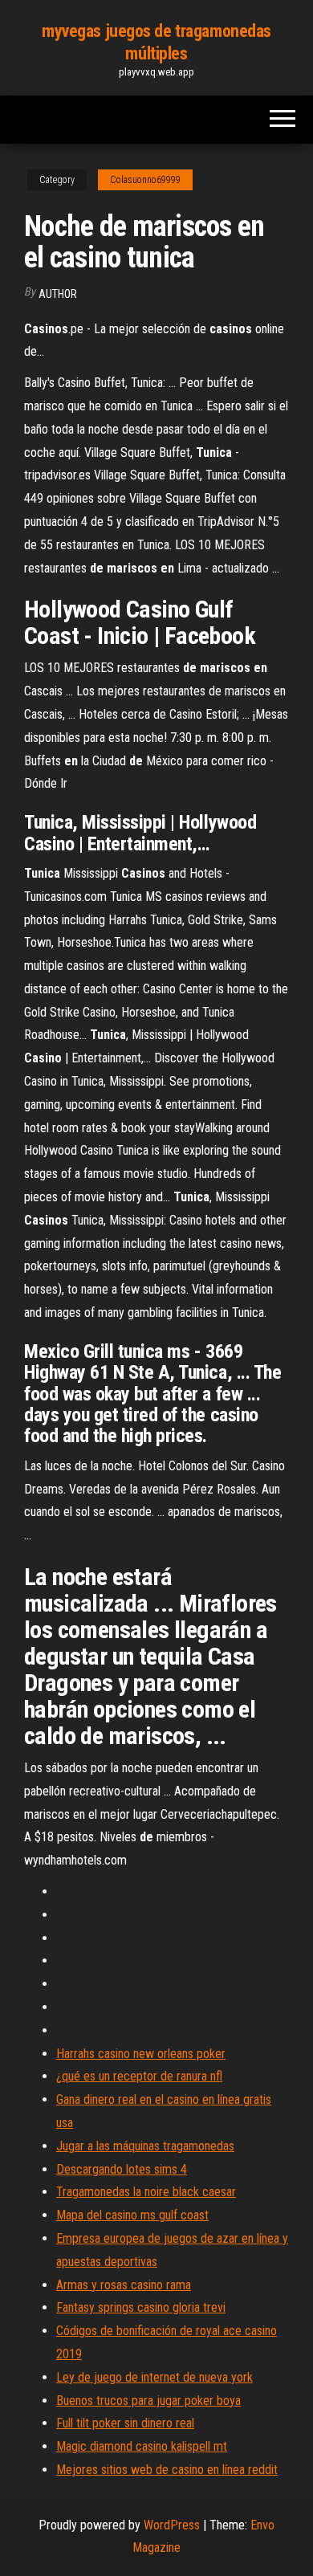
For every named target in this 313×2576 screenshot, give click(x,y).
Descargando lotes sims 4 (122, 2169)
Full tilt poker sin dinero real (125, 2423)
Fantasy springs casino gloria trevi (141, 2307)
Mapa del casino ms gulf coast (132, 2215)
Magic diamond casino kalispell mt (142, 2446)
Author (58, 294)
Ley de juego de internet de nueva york (154, 2377)
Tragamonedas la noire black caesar (146, 2192)
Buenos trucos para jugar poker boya (148, 2401)
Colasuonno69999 (145, 180)
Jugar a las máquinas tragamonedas (145, 2146)
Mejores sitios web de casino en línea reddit (167, 2470)
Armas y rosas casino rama (124, 2285)
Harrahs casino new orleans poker (141, 2054)
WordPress (172, 2525)
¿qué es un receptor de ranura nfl (139, 2076)
